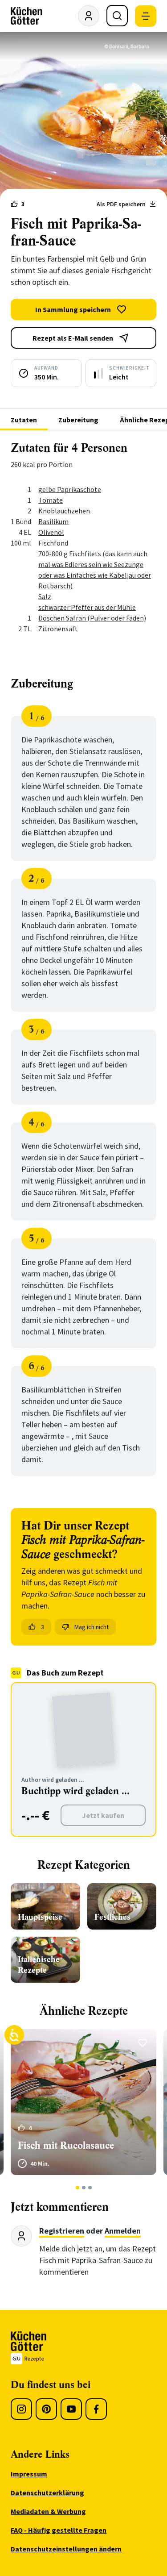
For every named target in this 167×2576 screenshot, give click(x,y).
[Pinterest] (46, 2409)
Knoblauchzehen (64, 511)
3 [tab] (90, 2188)
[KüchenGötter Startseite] (26, 16)
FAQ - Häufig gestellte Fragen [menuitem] (59, 2530)
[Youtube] (71, 2409)
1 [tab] (77, 2188)
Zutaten (24, 420)
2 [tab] (83, 2188)
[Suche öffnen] (117, 16)
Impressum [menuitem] (29, 2474)
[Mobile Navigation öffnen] (146, 16)
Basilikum (53, 521)
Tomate (51, 500)
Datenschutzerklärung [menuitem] (47, 2493)
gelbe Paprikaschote (70, 489)
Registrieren (62, 2231)
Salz (45, 596)
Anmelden (123, 2231)
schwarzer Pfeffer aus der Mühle (87, 607)
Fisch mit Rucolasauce (66, 2145)
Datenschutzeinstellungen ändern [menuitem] (66, 2549)
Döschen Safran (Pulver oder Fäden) (92, 618)
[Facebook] (96, 2409)
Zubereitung (78, 420)
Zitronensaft (58, 629)
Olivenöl (51, 532)
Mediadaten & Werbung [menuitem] (48, 2511)
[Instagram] (21, 2409)
